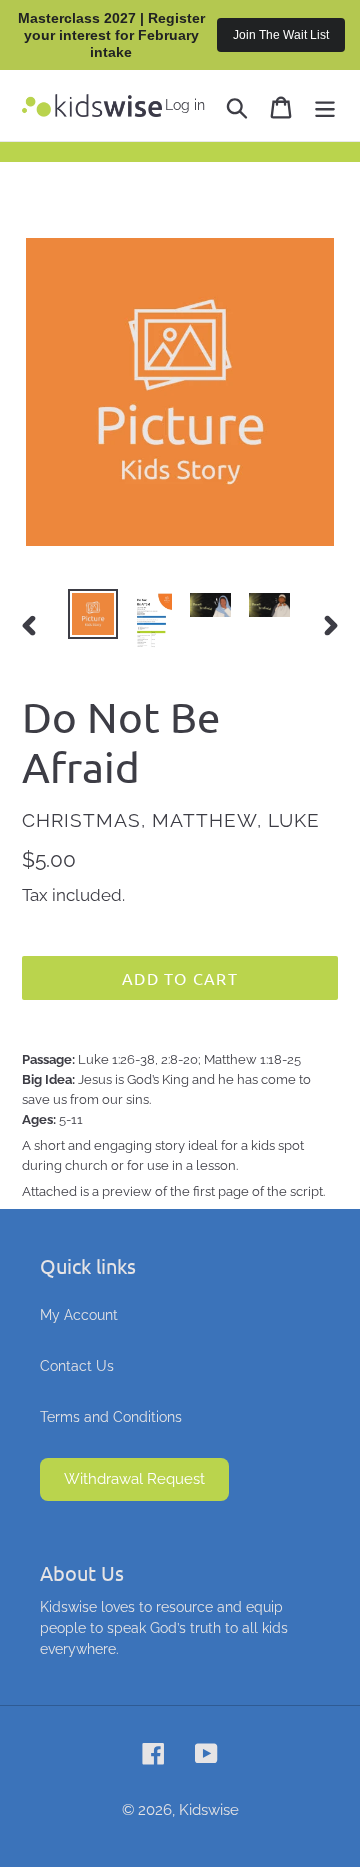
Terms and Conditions (111, 1417)
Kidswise (209, 1810)
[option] (92, 614)
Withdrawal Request (134, 1479)
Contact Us (77, 1366)
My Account (79, 1315)
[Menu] (325, 105)
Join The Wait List (281, 35)
